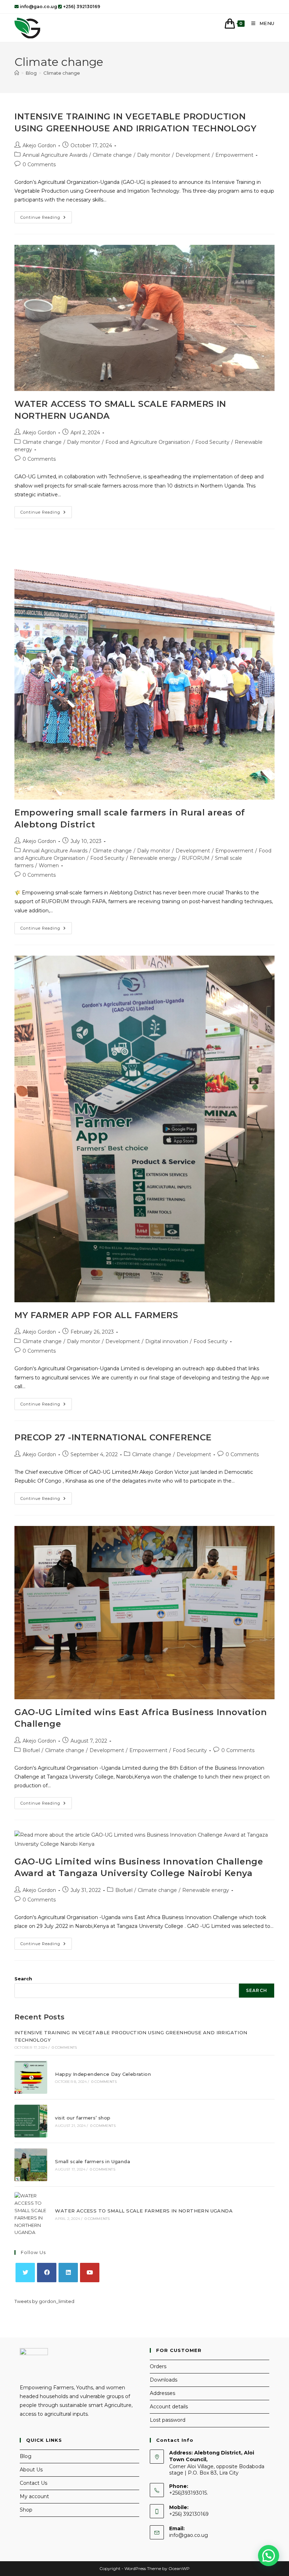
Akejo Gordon (39, 145)
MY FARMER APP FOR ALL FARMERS (96, 1315)
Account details (169, 2407)
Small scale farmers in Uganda (93, 2161)
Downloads (164, 2380)
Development (193, 155)
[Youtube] (90, 2273)
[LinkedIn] (68, 2273)
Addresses (162, 2393)
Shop (26, 2510)
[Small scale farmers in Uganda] (31, 2165)
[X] (25, 2273)
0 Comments (39, 165)
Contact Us (33, 2483)
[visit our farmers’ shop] (31, 2121)
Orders (158, 2366)
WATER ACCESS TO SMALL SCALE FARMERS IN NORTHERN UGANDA (144, 2211)
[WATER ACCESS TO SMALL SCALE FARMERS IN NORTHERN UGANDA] (31, 2214)
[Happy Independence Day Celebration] (31, 2077)
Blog (26, 2456)
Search (23, 1979)
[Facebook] (47, 2273)
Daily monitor (154, 155)
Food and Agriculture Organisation (148, 442)
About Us (31, 2470)
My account (34, 2496)
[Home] (17, 73)
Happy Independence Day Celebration (103, 2074)
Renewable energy (153, 858)
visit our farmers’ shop (83, 2118)
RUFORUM (196, 858)
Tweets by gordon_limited (44, 2301)
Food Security (212, 442)
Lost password (168, 2420)
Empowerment (234, 155)
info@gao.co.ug (189, 2535)
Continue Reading (46, 219)
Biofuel (31, 1750)
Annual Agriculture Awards (55, 155)
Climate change (62, 73)
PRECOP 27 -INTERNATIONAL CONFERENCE (113, 1437)
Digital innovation (167, 1341)
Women (49, 865)
